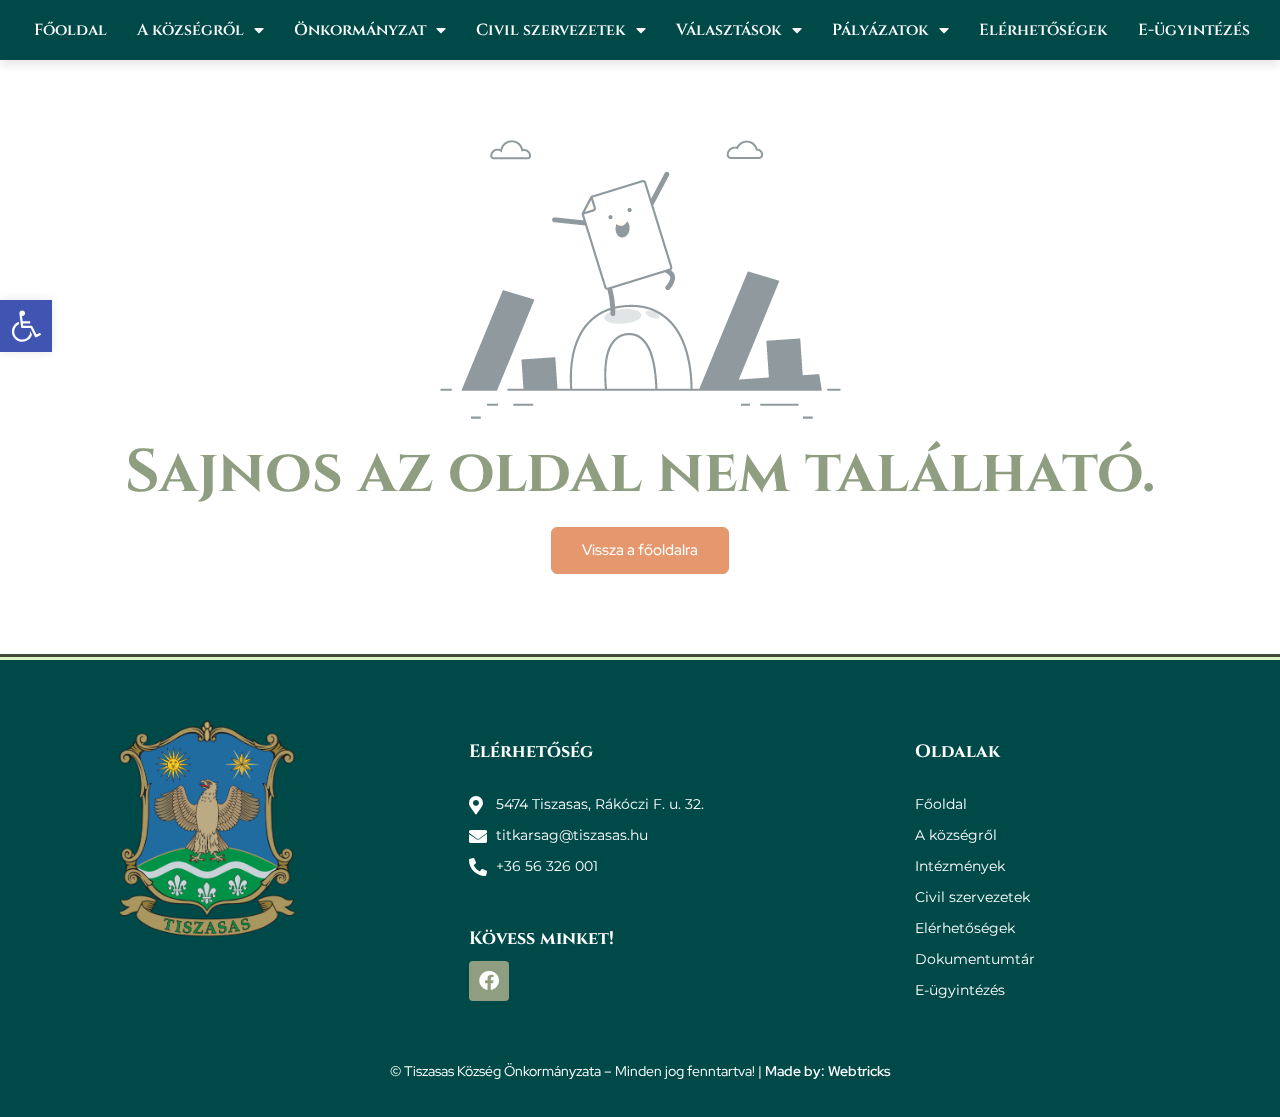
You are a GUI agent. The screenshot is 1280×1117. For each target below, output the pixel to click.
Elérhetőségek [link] (1043, 30)
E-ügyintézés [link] (1194, 30)
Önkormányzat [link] (360, 30)
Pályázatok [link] (880, 30)
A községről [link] (190, 30)
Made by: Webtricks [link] (828, 1071)
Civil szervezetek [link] (551, 30)
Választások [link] (729, 30)
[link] (26, 326)
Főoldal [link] (70, 30)
